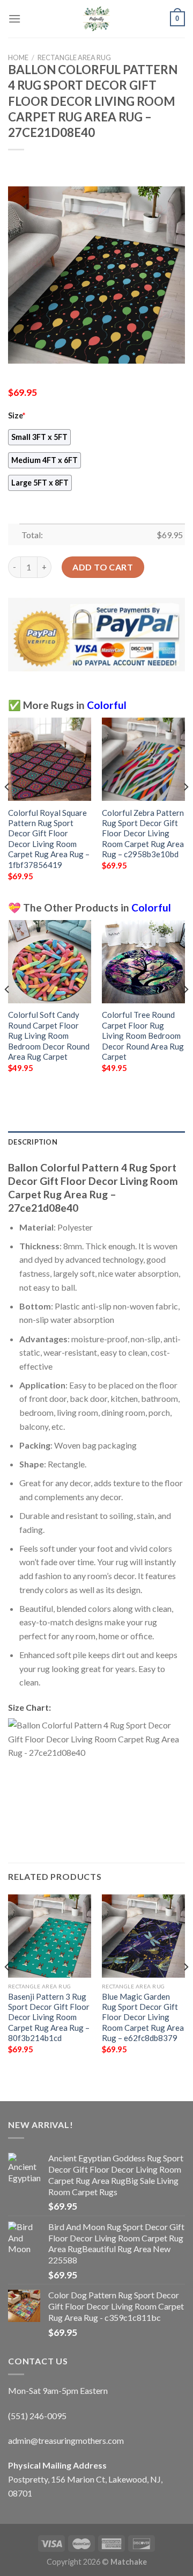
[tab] (96, 1142)
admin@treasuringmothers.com (66, 2440)
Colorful (107, 705)
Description (33, 1142)
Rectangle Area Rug (74, 57)
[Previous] (8, 808)
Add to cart (103, 567)
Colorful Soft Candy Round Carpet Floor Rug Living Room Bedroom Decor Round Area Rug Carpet (49, 1036)
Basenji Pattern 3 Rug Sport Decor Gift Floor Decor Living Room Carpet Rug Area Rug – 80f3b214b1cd (49, 2017)
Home (18, 57)
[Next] (185, 808)
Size (17, 415)
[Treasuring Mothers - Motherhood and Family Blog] (96, 19)
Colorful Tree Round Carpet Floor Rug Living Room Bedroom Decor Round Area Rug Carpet (143, 1036)
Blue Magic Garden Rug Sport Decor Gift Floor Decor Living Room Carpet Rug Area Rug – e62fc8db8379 (143, 2017)
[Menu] (14, 19)
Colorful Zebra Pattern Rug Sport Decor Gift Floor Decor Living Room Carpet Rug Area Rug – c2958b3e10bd (143, 834)
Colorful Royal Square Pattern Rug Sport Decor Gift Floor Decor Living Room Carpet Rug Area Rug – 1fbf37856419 (49, 839)
